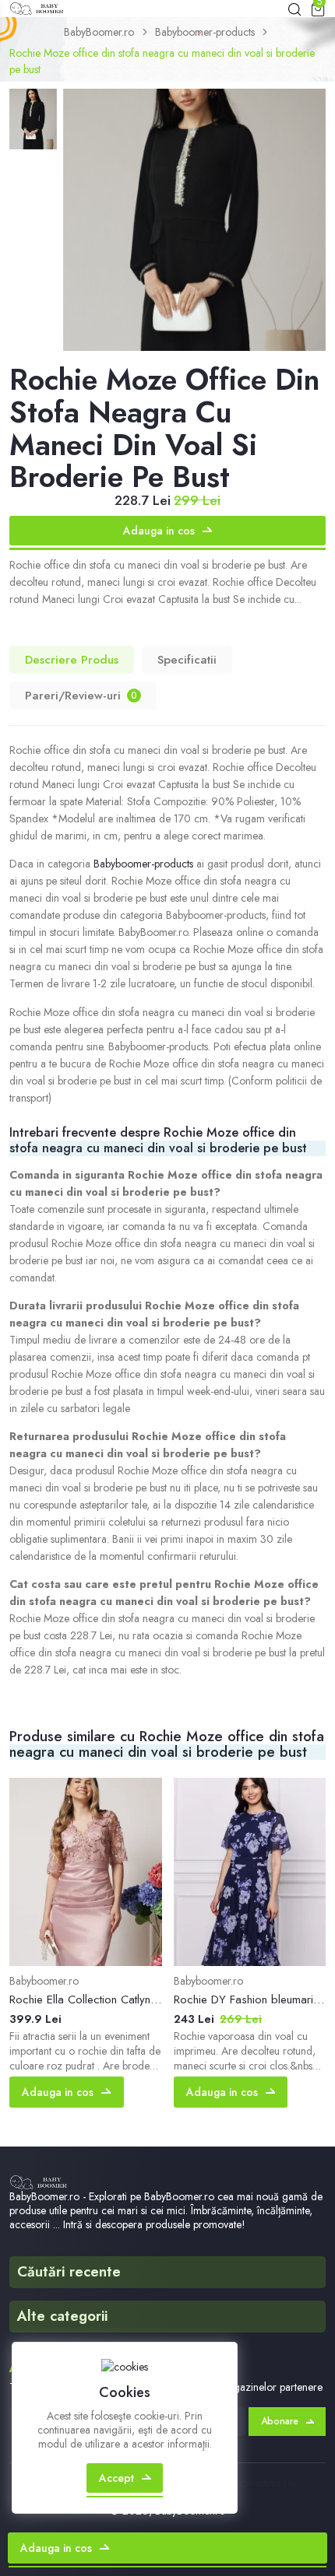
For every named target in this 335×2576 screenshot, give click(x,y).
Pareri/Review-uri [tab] (81, 696)
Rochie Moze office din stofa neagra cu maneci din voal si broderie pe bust (162, 61)
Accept (116, 2478)
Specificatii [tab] (187, 660)
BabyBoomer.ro (99, 32)
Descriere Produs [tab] (72, 660)
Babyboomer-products (205, 32)
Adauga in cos (159, 531)
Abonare (280, 2421)
